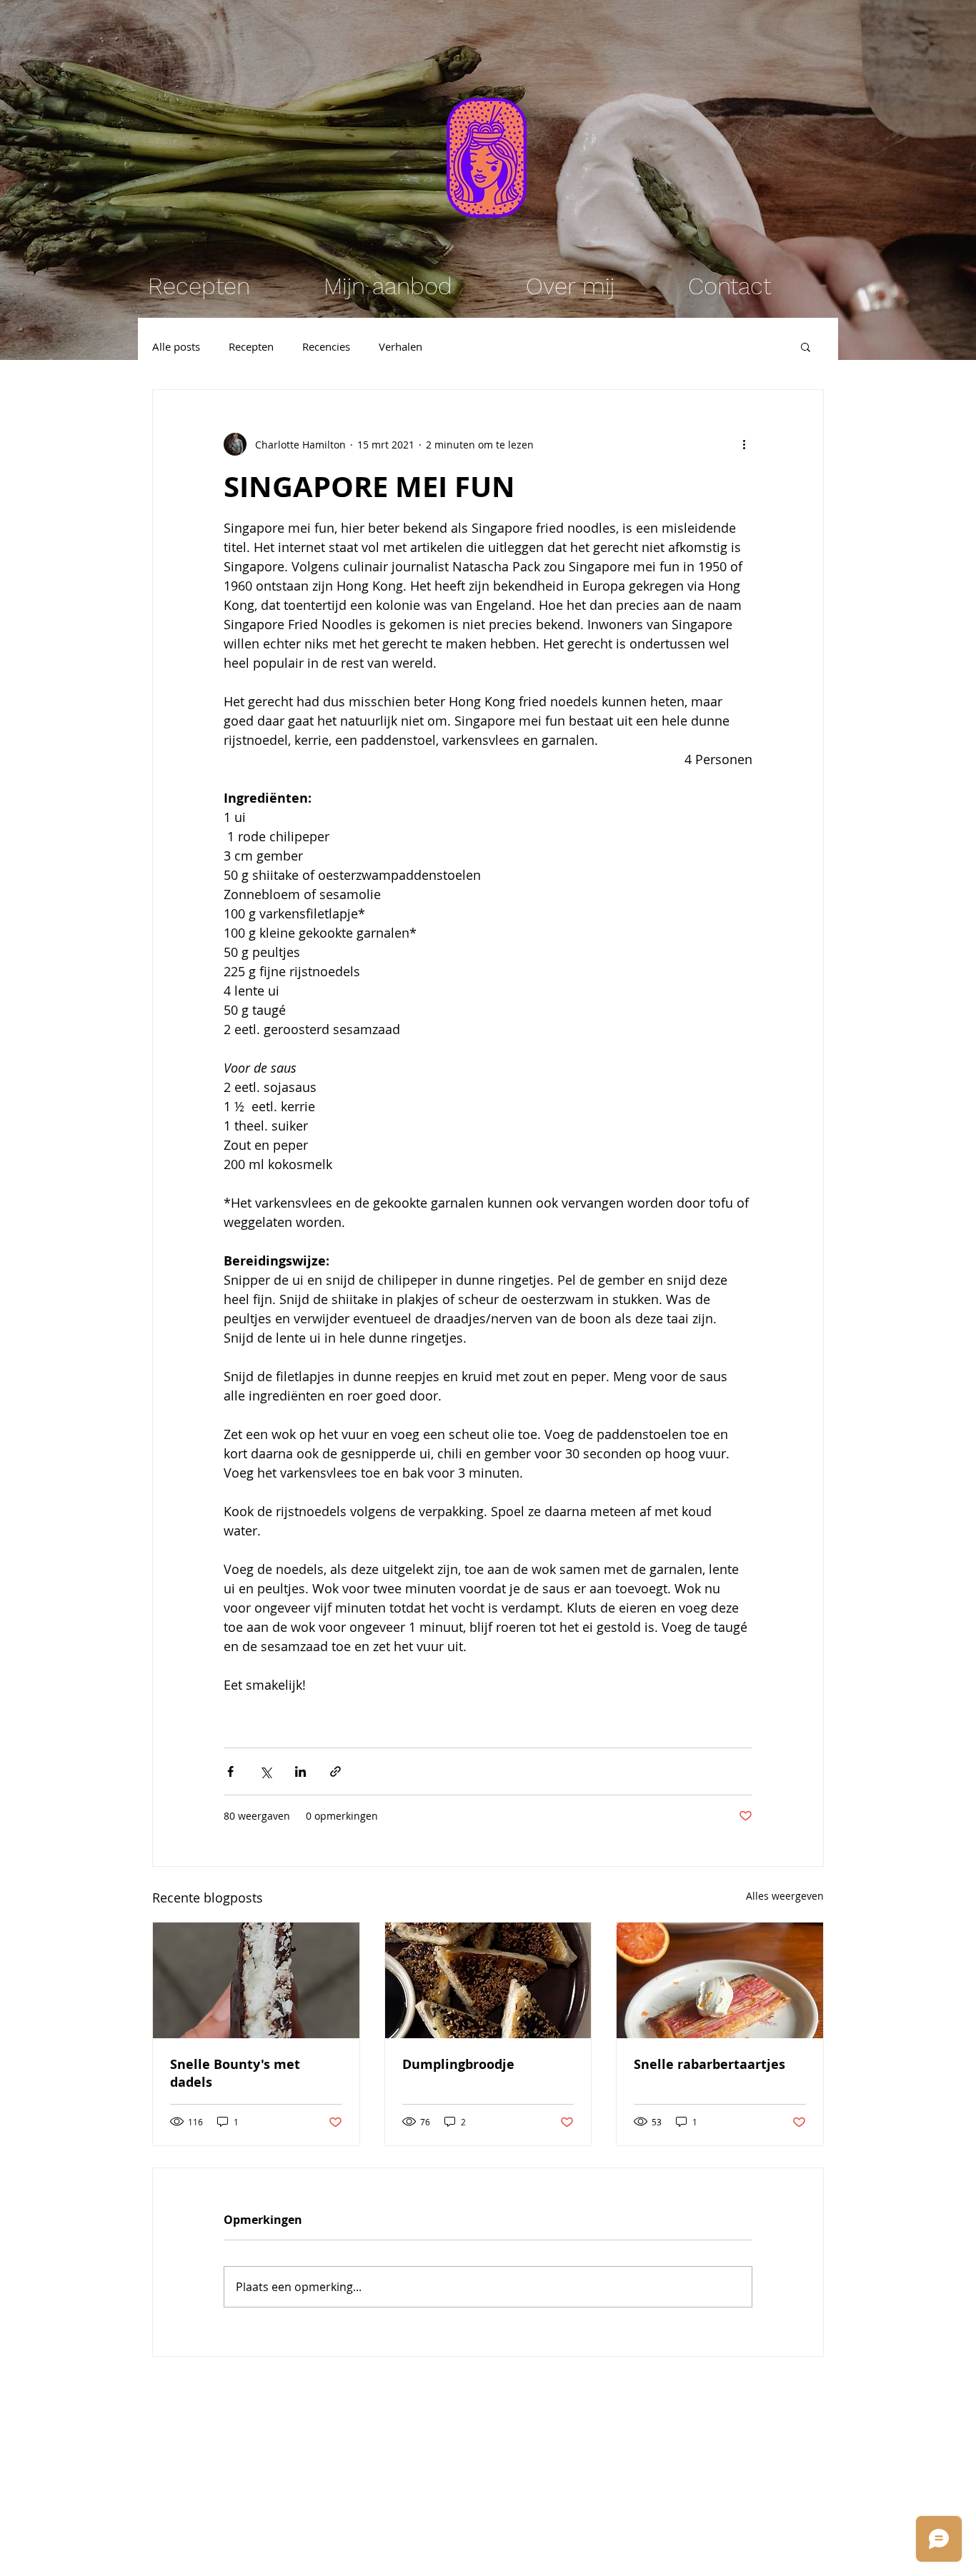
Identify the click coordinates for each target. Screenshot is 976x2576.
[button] (806, 346)
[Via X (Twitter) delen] (265, 1771)
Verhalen (400, 346)
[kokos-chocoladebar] (256, 1980)
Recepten (251, 346)
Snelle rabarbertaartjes (709, 2064)
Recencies (326, 346)
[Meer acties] (744, 444)
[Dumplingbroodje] (488, 1980)
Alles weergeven (785, 1896)
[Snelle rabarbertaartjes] (720, 1980)
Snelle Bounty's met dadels (235, 2073)
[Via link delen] (335, 1771)
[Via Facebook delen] (230, 1771)
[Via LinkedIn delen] (300, 1771)
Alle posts (176, 346)
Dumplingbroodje (458, 2064)
